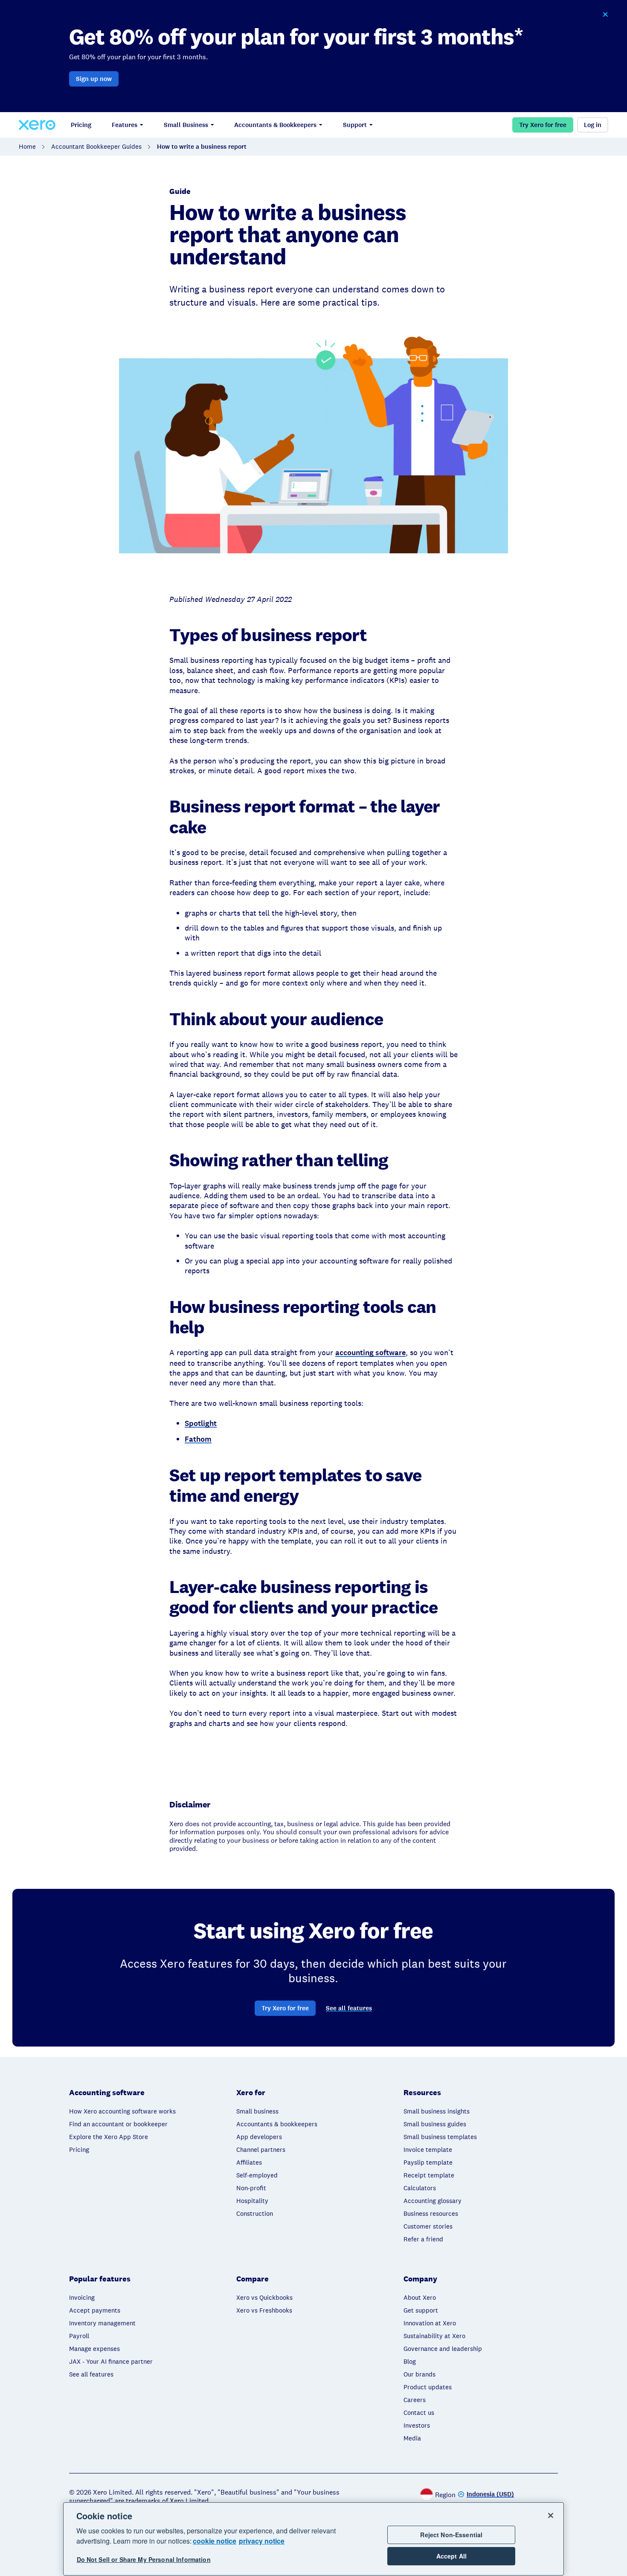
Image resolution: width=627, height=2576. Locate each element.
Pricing (81, 125)
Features (125, 125)
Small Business (186, 125)
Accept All (451, 2556)
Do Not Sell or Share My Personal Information (144, 2560)
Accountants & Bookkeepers (275, 125)
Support (355, 125)
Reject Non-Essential (451, 2535)
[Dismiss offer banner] (605, 14)
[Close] (551, 2515)
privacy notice (262, 2541)
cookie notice (215, 2541)
